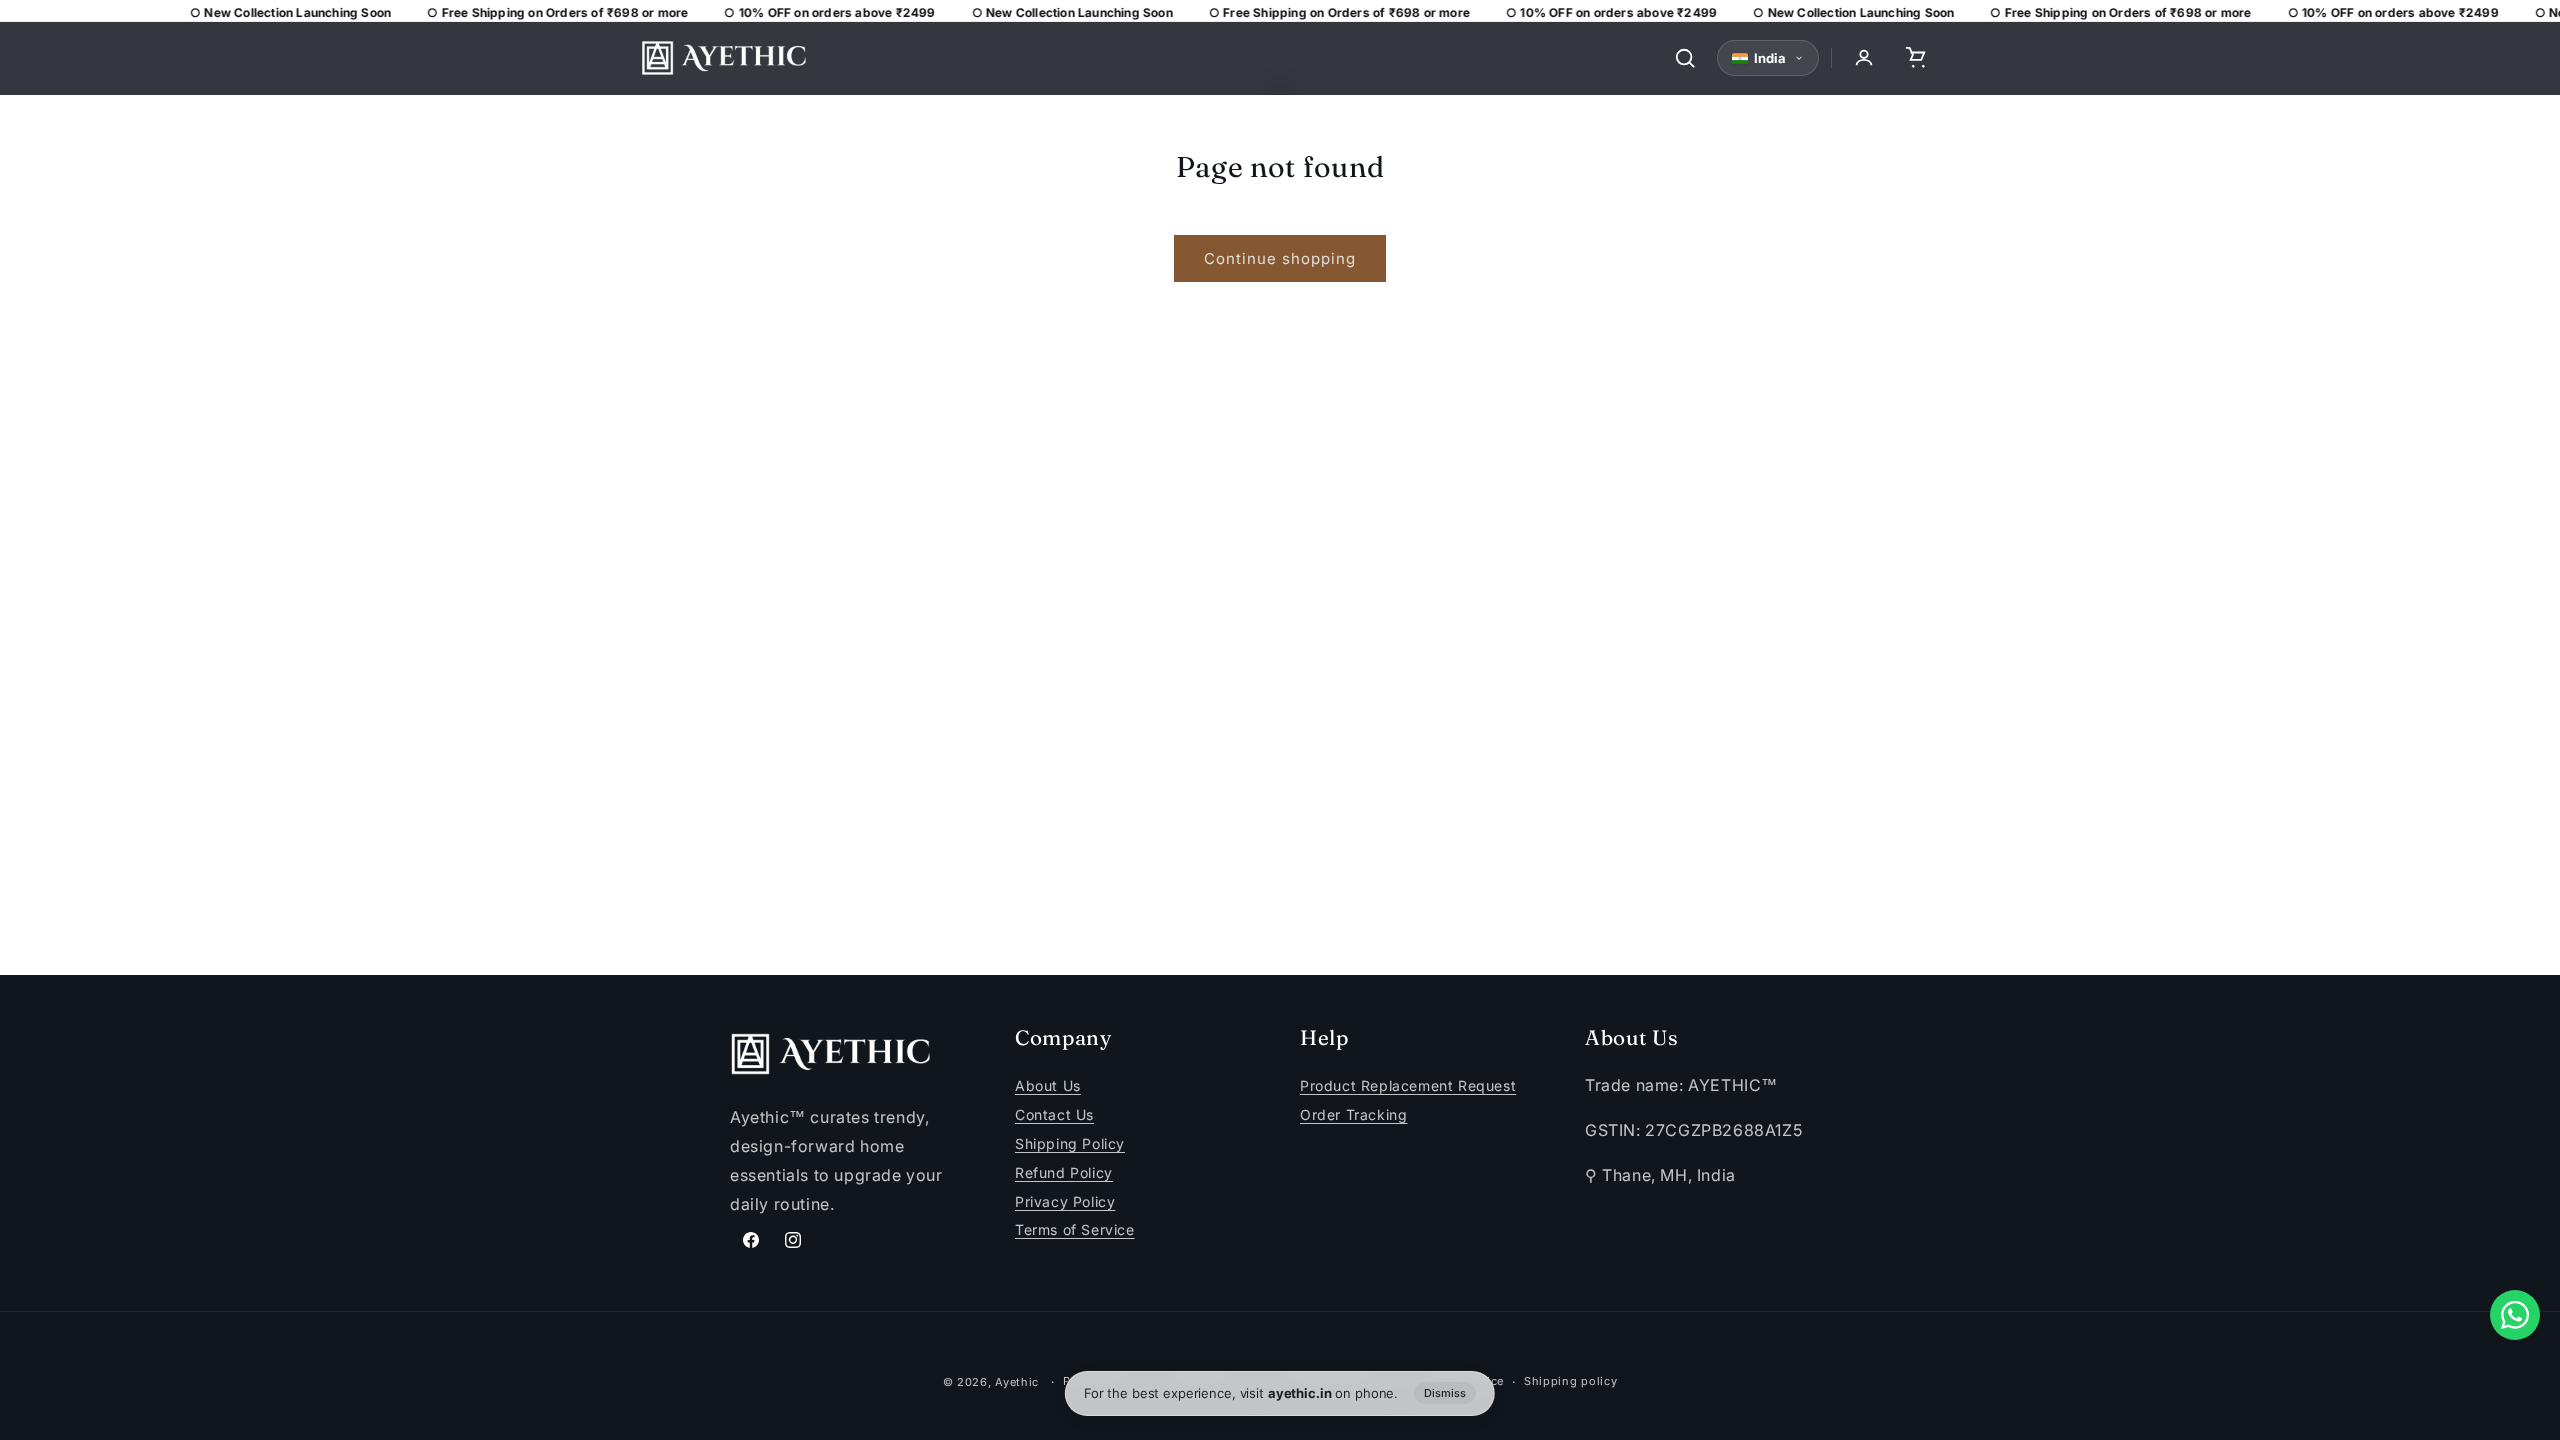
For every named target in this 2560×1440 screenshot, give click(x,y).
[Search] (1685, 58)
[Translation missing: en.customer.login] (1864, 58)
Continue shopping (1280, 258)
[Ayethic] (724, 58)
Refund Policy (1064, 1172)
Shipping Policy (1070, 1143)
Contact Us (1054, 1114)
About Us (1048, 1086)
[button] (1916, 58)
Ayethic (1017, 1382)
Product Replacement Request (1408, 1086)
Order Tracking (1353, 1114)
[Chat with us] (2515, 1315)
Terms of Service (1075, 1230)
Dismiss (1445, 1393)
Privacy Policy (1065, 1201)
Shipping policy (1571, 1381)
